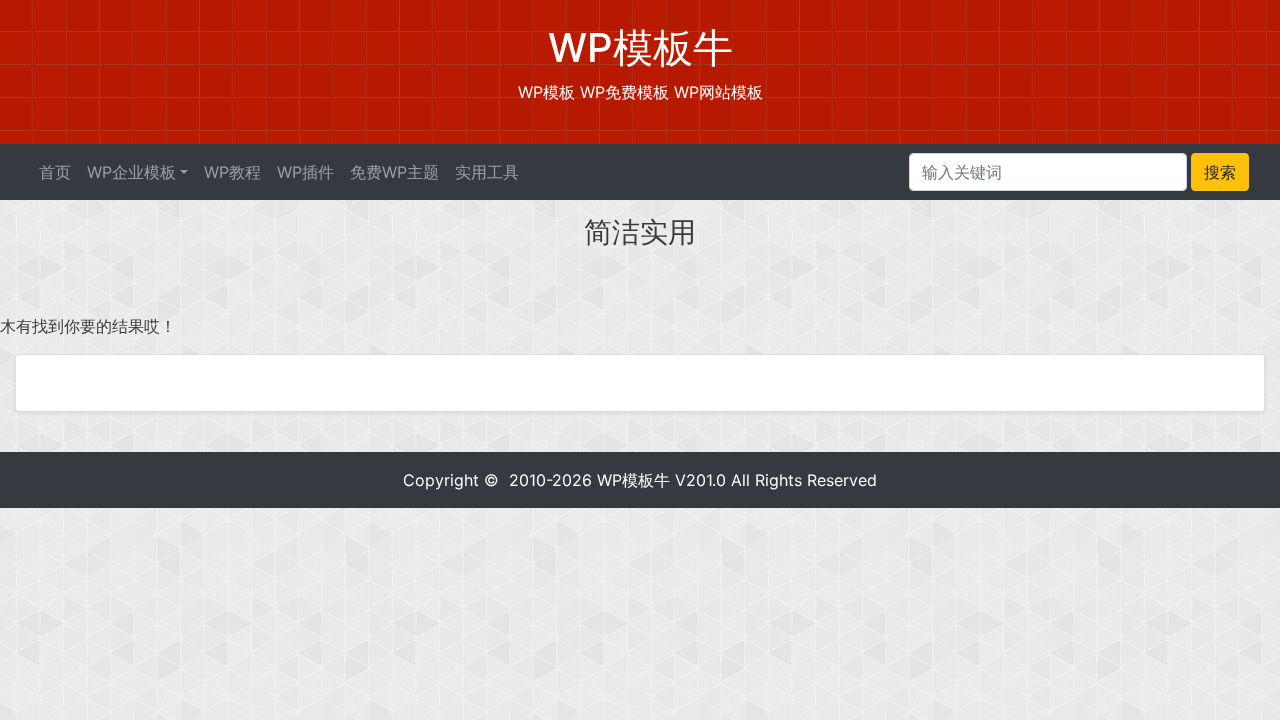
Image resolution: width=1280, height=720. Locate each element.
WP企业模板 (131, 172)
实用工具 (487, 172)
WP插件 (305, 172)
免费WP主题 (394, 172)
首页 (55, 172)
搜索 (1220, 172)
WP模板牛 (633, 480)
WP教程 (232, 172)
